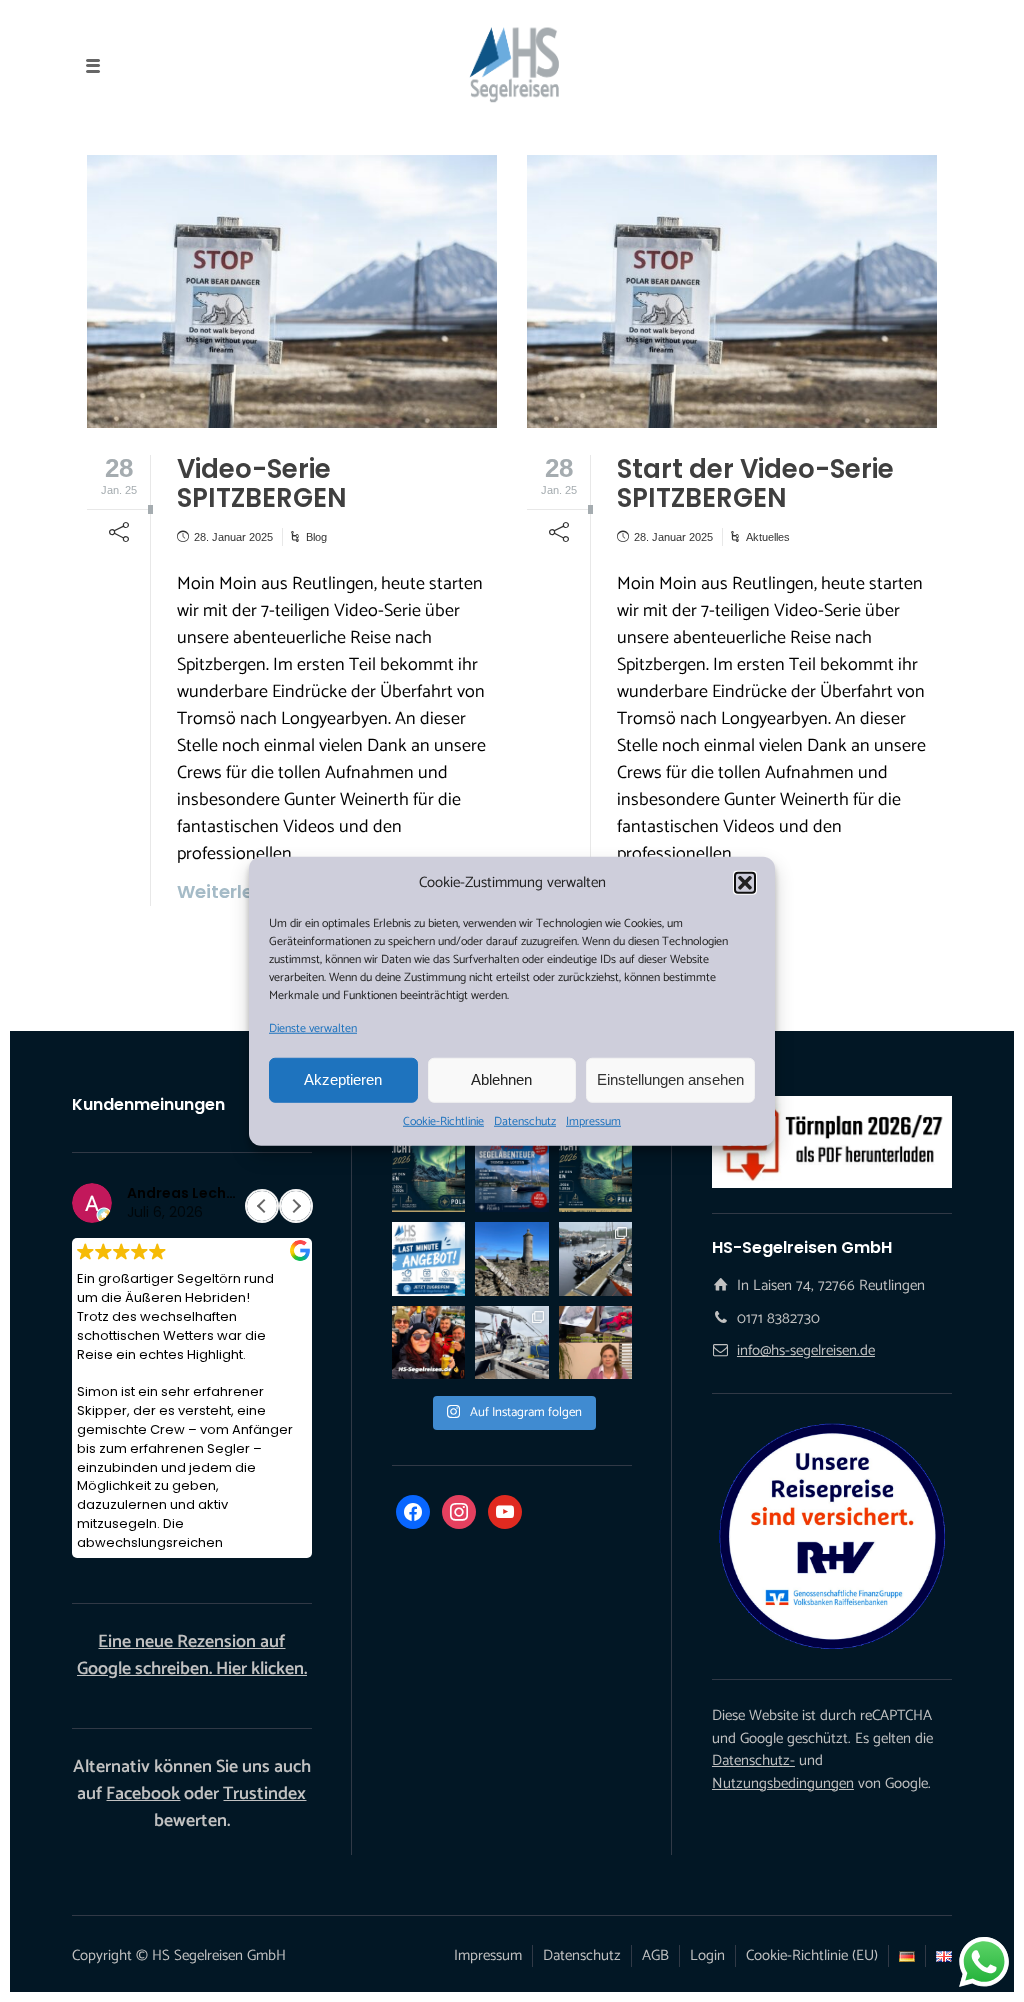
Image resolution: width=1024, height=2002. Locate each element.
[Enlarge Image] (292, 291)
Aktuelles (768, 537)
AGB (655, 1955)
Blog (316, 537)
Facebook (143, 1794)
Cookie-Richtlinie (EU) (812, 1955)
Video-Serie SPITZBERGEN (262, 483)
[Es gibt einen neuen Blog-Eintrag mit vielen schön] (511, 1258)
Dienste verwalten (313, 1028)
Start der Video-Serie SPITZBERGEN (755, 483)
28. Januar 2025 (233, 537)
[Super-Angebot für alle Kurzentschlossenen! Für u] (511, 1175)
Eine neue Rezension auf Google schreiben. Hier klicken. (192, 1655)
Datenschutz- (753, 1760)
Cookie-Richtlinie (443, 1121)
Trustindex (264, 1794)
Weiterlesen (671, 891)
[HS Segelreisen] (511, 65)
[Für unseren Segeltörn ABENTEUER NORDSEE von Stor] (428, 1258)
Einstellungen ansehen (670, 1079)
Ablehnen (501, 1079)
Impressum (593, 1121)
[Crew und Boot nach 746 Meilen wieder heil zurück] (428, 1342)
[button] (745, 883)
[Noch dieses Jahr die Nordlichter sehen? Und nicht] (428, 1175)
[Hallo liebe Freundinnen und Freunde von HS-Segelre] (595, 1175)
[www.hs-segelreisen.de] (595, 1342)
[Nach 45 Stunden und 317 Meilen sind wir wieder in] (511, 1342)
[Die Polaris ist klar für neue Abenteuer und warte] (595, 1258)
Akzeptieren (343, 1079)
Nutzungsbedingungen (783, 1783)
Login (707, 1955)
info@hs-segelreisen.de (806, 1350)
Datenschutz (525, 1121)
